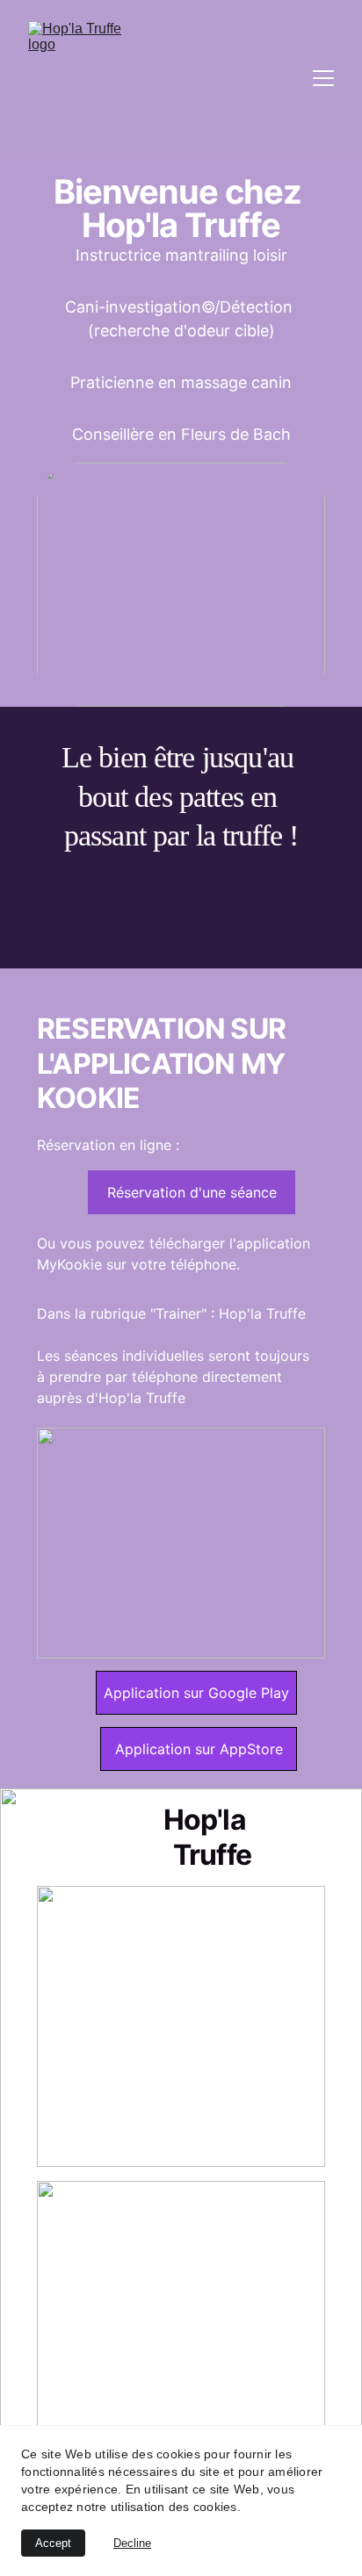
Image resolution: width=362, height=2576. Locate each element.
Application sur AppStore (199, 1749)
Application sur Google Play (196, 1693)
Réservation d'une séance (192, 1192)
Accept (53, 2543)
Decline (132, 2543)
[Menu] (323, 78)
